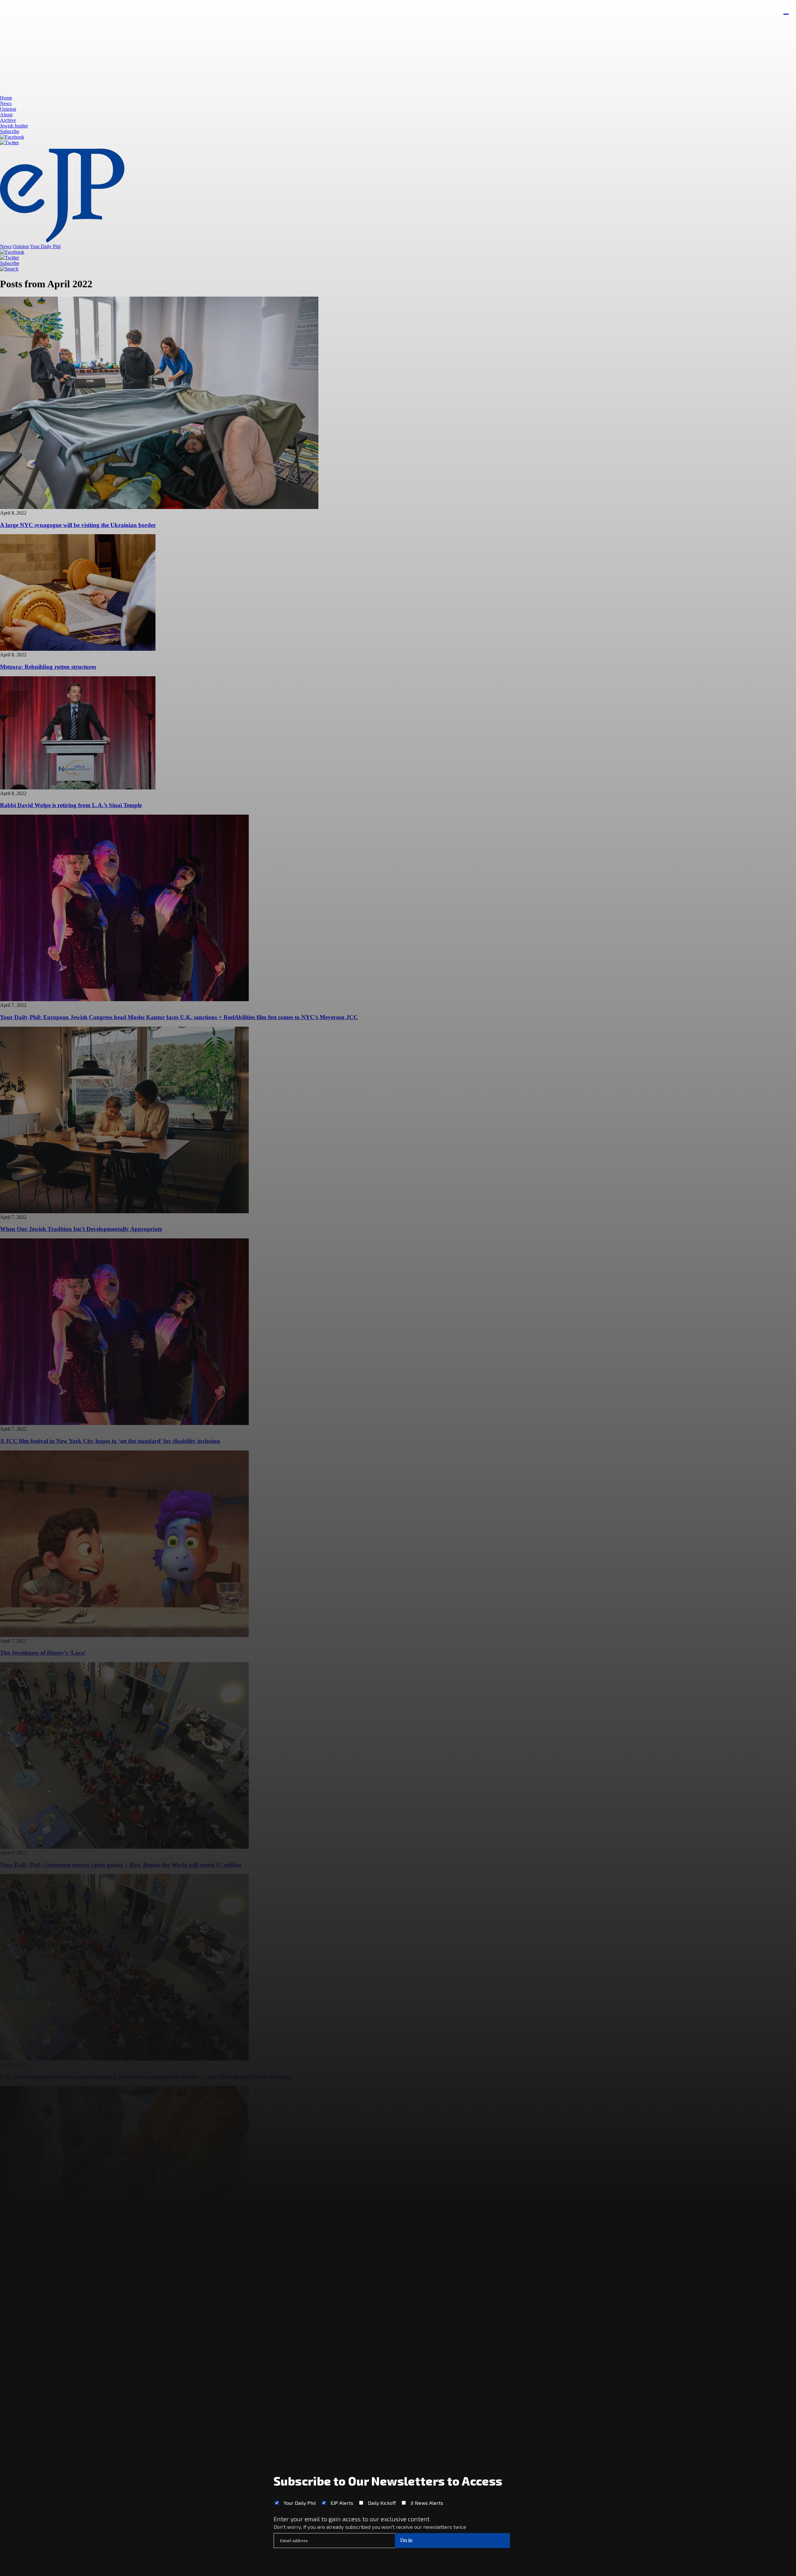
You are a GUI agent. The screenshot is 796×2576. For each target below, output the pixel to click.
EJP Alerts (342, 2503)
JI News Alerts (427, 2503)
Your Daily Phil (300, 2503)
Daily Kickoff (382, 2503)
